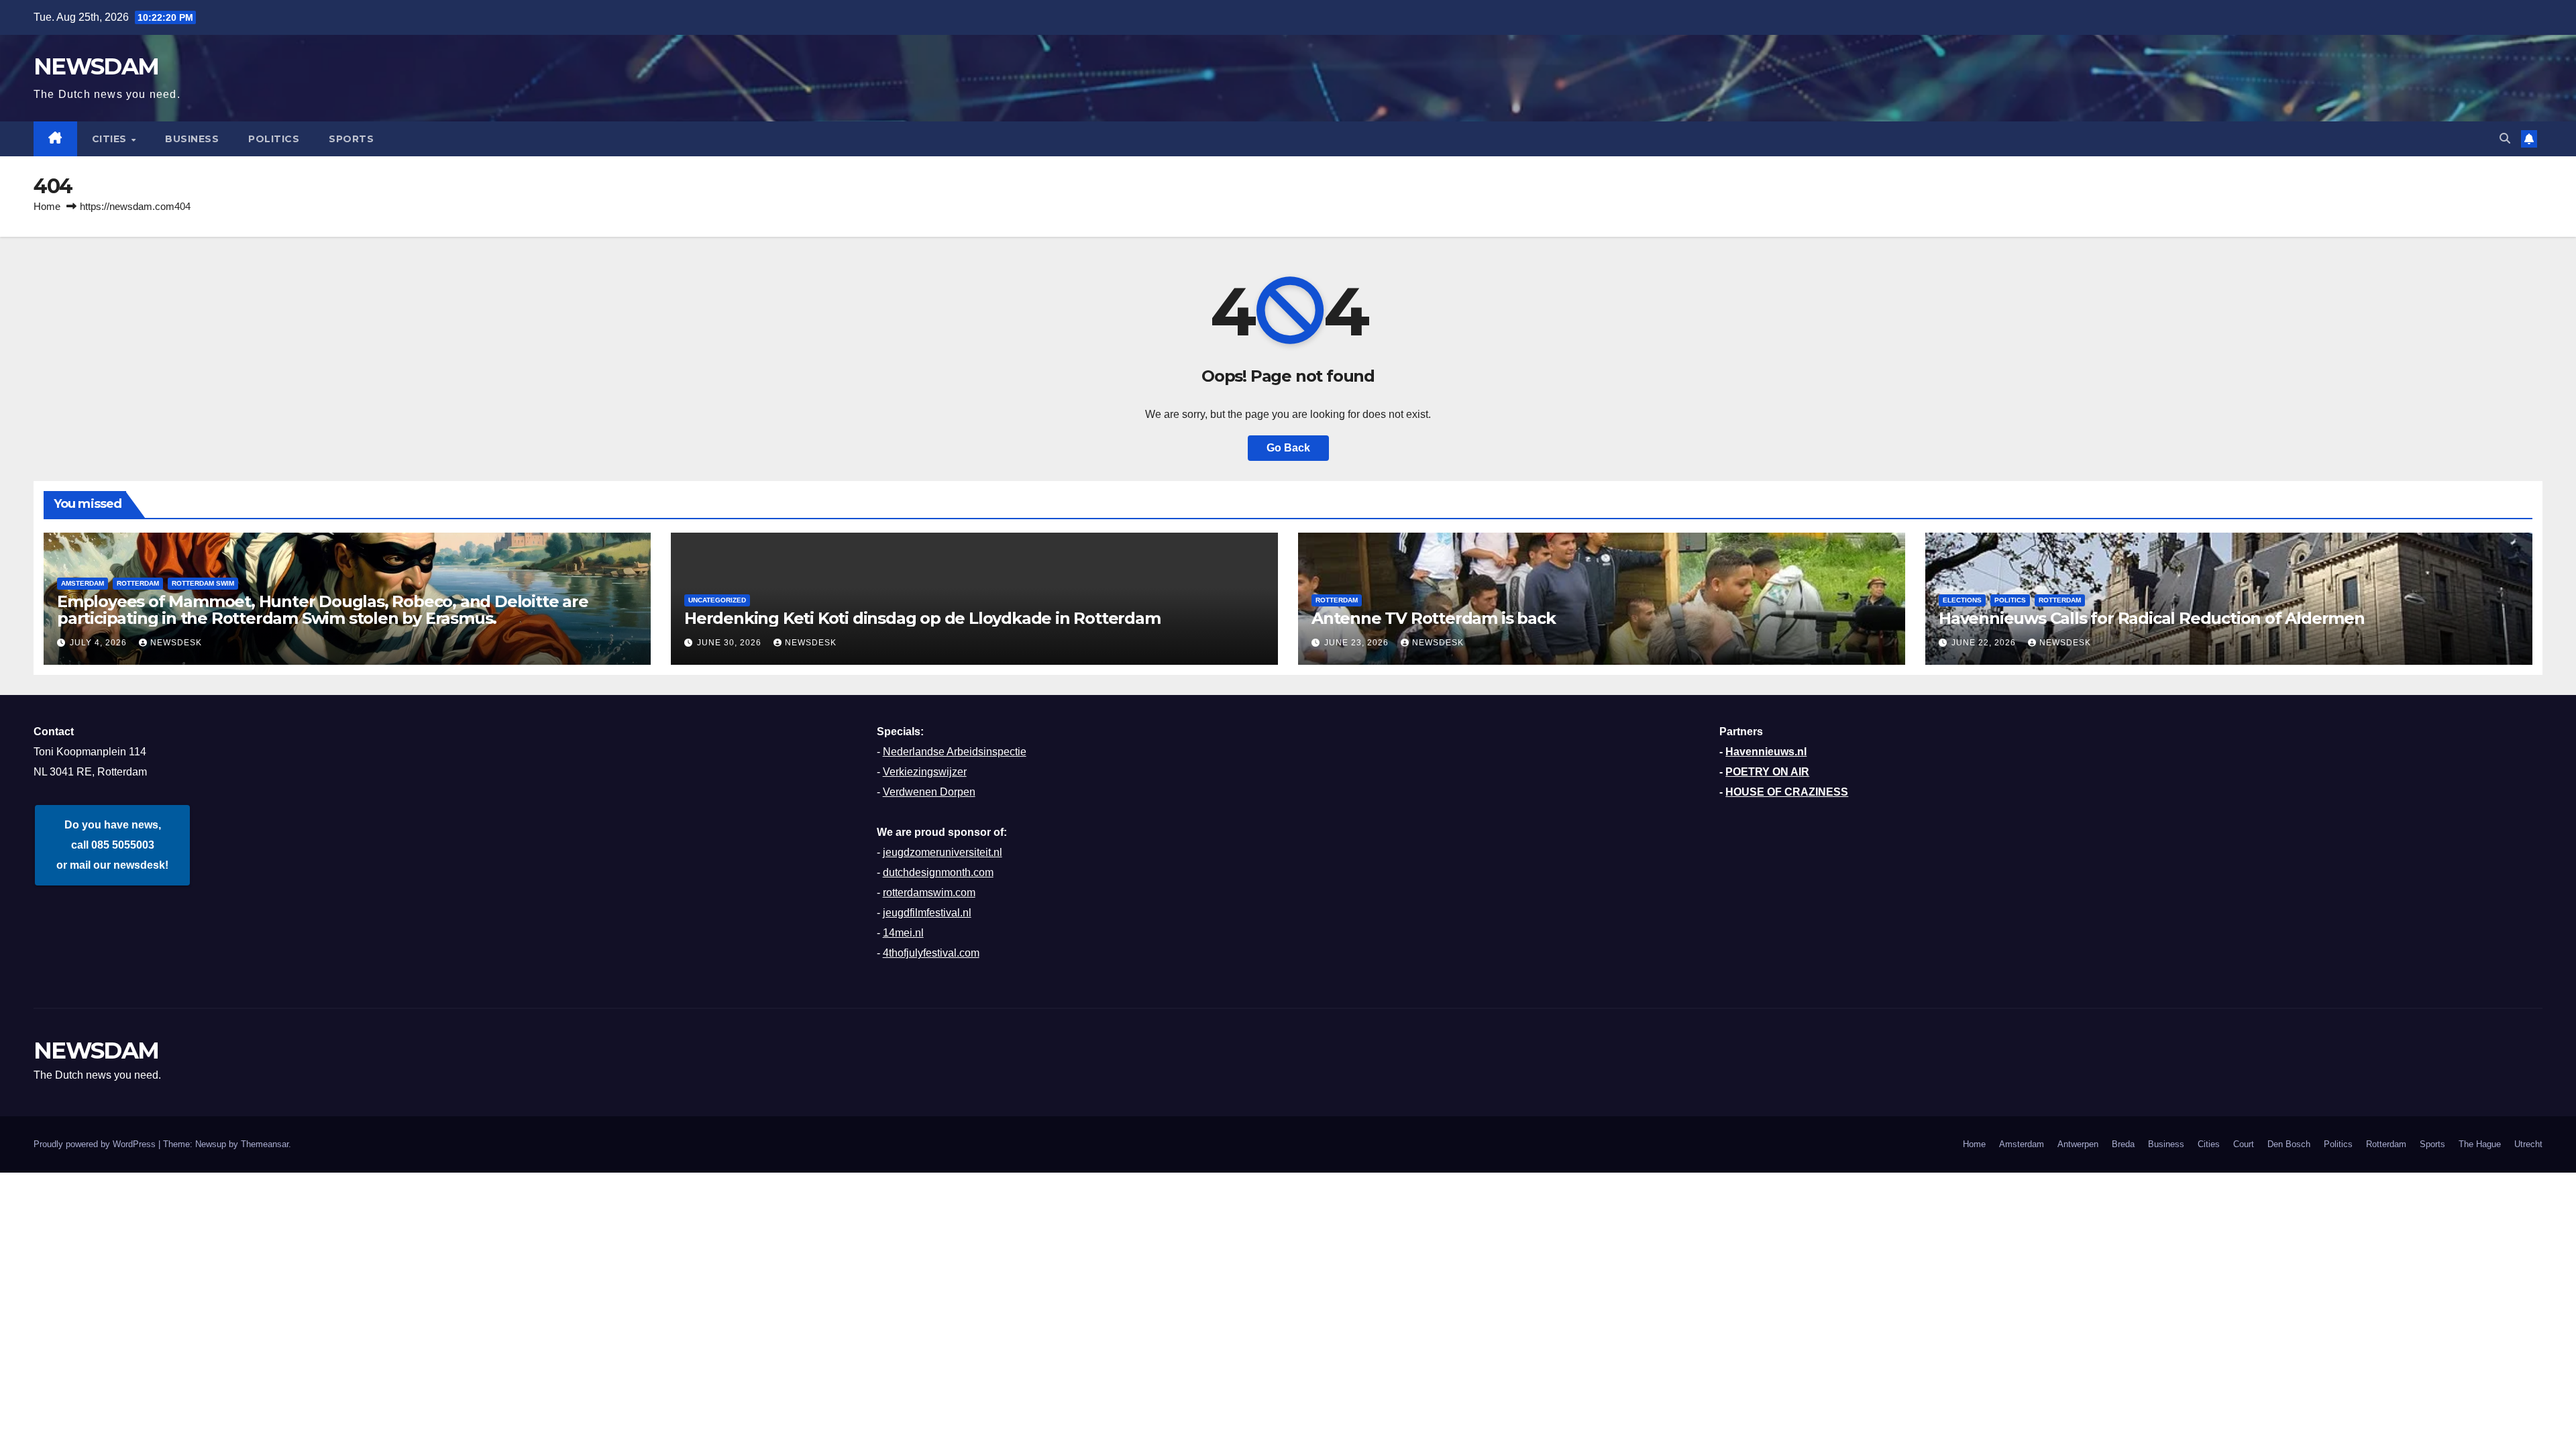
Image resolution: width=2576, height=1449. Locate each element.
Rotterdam (138, 583)
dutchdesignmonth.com (938, 872)
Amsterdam (2022, 1144)
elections (1962, 600)
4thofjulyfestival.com (931, 953)
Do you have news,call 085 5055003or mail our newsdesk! (112, 845)
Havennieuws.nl (1766, 752)
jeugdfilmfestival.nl (927, 913)
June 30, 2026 (731, 643)
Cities (111, 139)
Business (192, 139)
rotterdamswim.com (929, 893)
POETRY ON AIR (1767, 772)
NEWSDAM (96, 66)
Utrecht (2528, 1144)
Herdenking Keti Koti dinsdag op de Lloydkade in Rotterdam (922, 618)
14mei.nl (903, 933)
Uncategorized (717, 600)
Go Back (1288, 448)
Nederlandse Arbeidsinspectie (955, 752)
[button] (2505, 139)
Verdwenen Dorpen (929, 792)
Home (47, 206)
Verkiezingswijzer (925, 772)
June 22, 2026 (1985, 643)
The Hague (2480, 1144)
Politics (274, 139)
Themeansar (265, 1144)
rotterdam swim (203, 583)
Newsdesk (176, 643)
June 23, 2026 (1358, 643)
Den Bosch (2289, 1144)
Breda (2123, 1144)
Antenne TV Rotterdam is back (1433, 618)
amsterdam (83, 583)
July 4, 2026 (100, 643)
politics (2010, 600)
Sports (351, 139)
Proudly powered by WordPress (96, 1144)
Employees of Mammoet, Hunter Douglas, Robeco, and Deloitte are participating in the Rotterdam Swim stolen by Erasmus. (323, 610)
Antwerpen (2078, 1144)
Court (2244, 1144)
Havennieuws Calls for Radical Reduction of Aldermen (2152, 618)
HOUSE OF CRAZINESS (1787, 792)
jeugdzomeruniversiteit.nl (943, 852)
